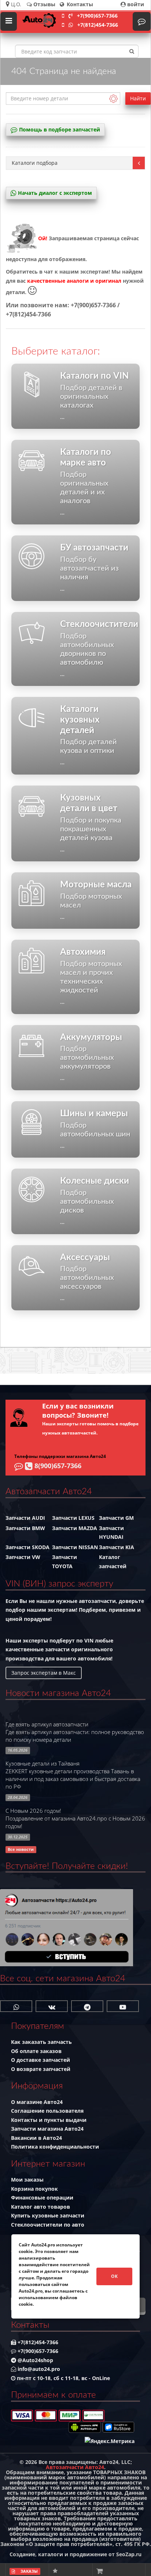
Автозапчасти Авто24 (75, 2467)
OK (114, 2276)
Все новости (21, 1849)
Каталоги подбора (35, 163)
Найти (138, 98)
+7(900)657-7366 (97, 16)
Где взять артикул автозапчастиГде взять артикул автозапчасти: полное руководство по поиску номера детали (75, 1732)
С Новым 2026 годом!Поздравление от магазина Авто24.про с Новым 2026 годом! (75, 1818)
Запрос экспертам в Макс (44, 1673)
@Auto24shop (35, 2360)
